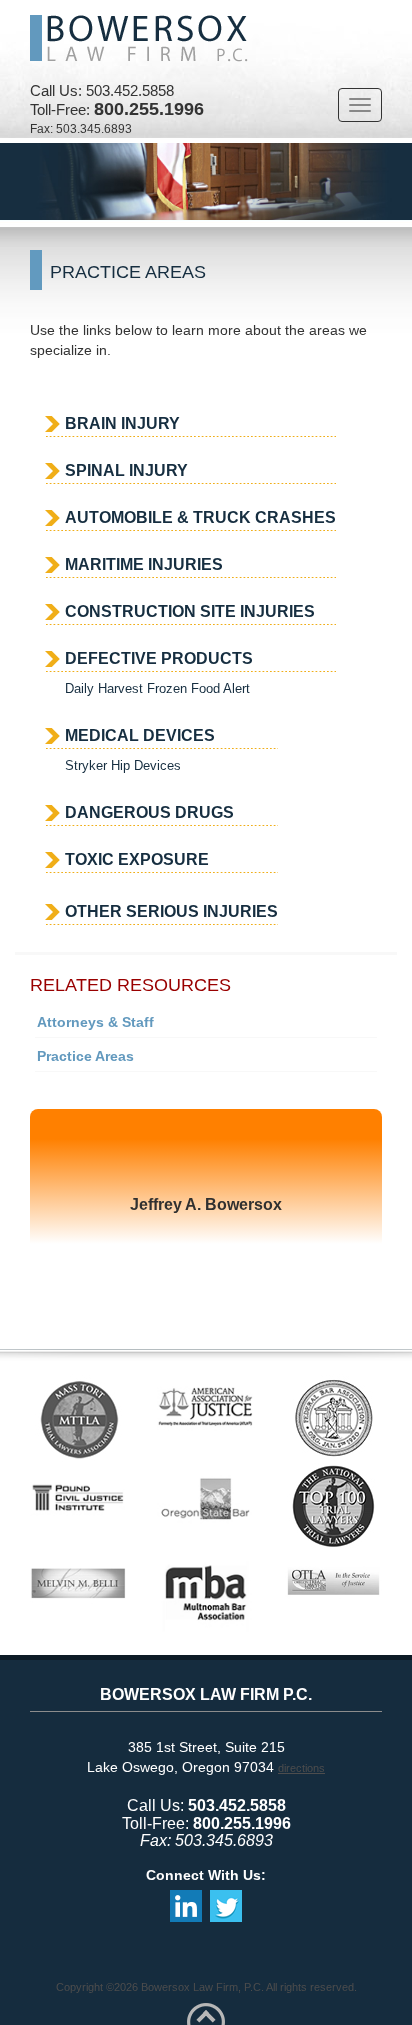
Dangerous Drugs (149, 812)
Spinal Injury (126, 470)
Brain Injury (122, 423)
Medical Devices (140, 735)
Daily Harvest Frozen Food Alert (157, 688)
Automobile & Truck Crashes (200, 517)
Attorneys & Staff (95, 1022)
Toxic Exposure (137, 859)
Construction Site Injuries (190, 611)
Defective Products (159, 658)
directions (301, 1768)
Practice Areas (85, 1056)
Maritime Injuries (144, 564)
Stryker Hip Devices (123, 765)
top (206, 2013)
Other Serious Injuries (171, 911)
